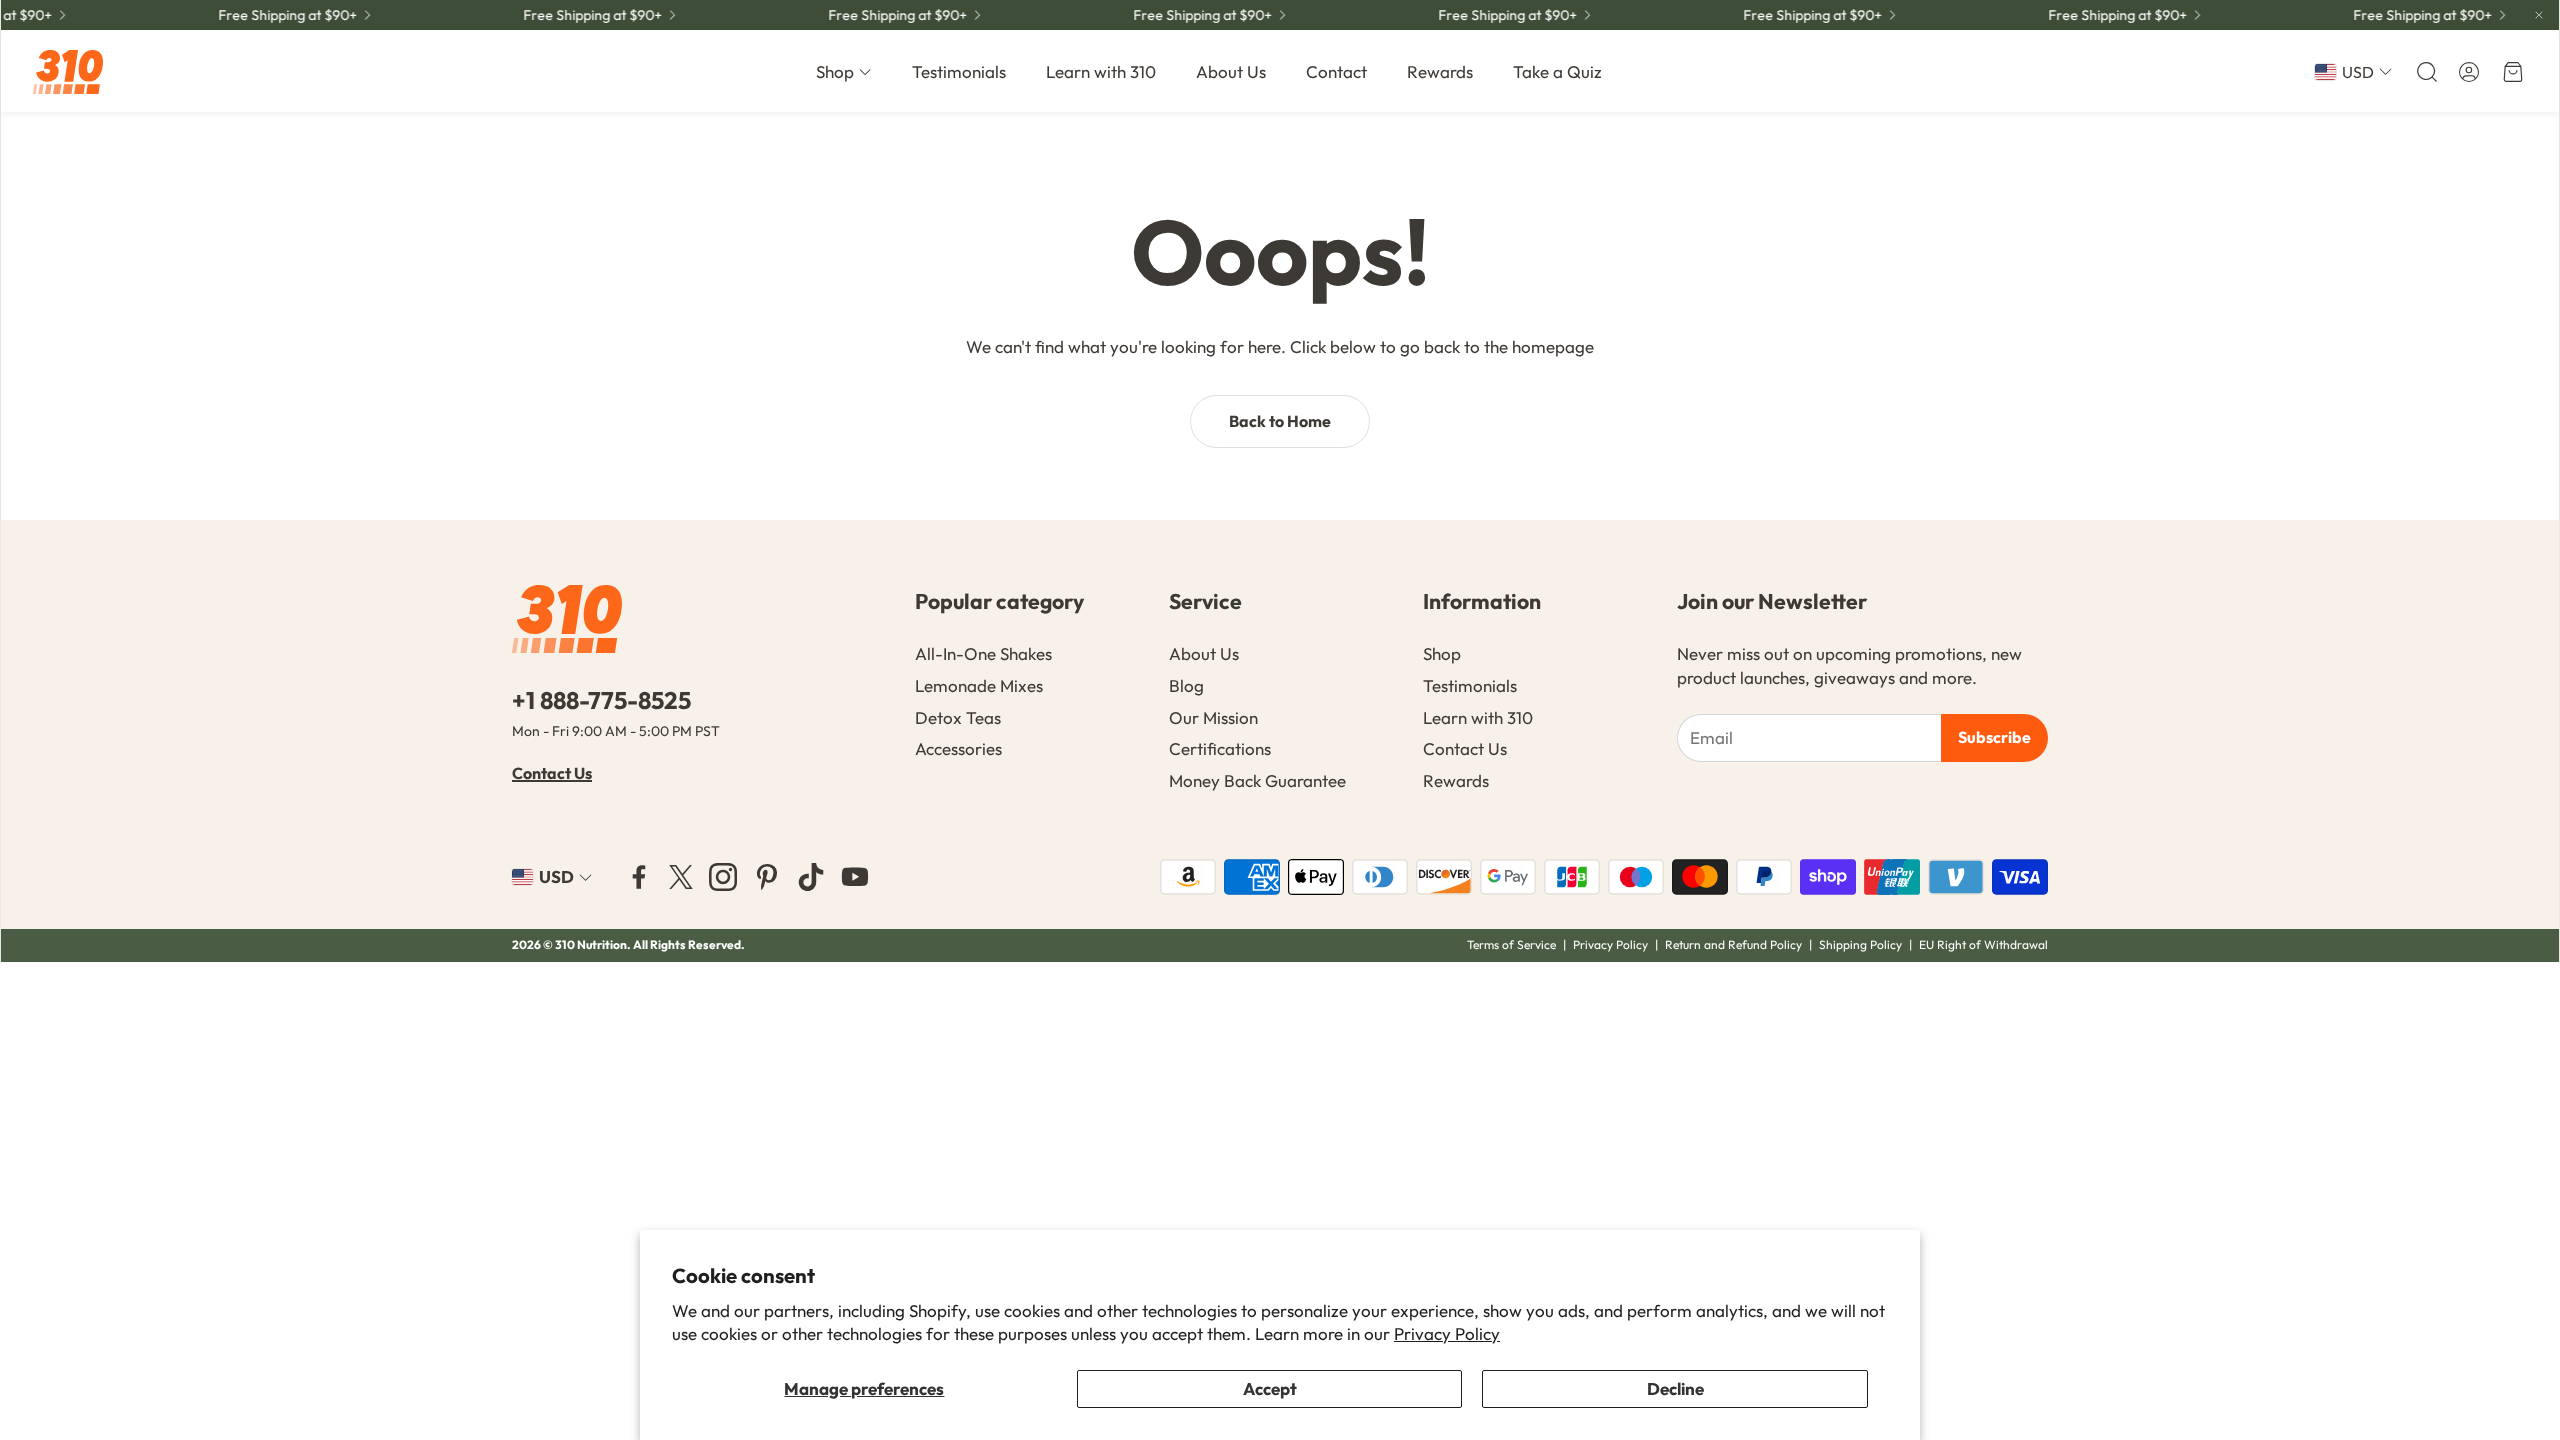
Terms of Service (1511, 944)
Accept (1270, 1388)
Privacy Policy (1447, 1333)
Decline (1675, 1388)
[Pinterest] (767, 877)
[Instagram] (723, 877)
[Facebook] (639, 877)
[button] (2425, 72)
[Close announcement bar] (2539, 15)
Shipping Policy (1860, 944)
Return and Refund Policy (1735, 944)
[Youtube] (855, 877)
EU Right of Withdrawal (1983, 944)
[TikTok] (811, 877)
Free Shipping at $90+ (1184, 15)
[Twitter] (681, 877)
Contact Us (552, 773)
